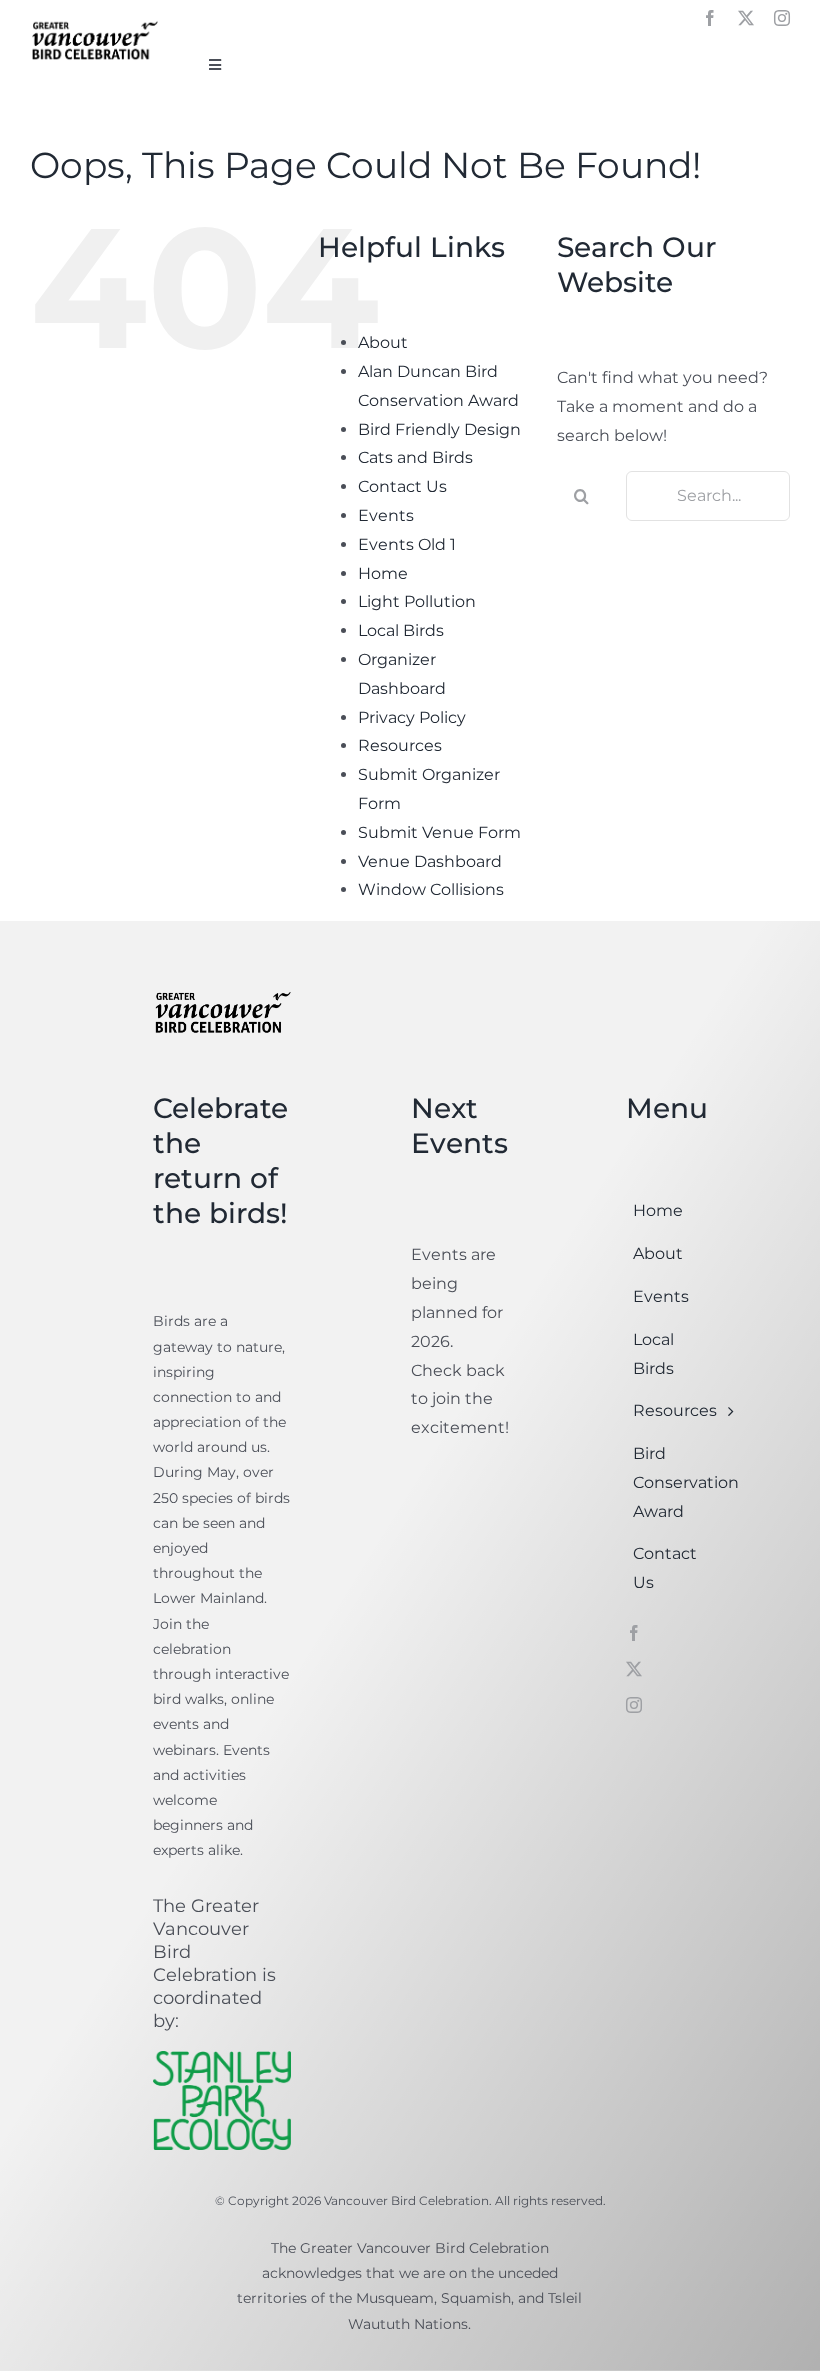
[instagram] (782, 18)
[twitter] (746, 18)
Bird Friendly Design (439, 429)
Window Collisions (431, 889)
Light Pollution (417, 601)
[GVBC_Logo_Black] (94, 23)
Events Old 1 (407, 544)
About (383, 342)
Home (383, 573)
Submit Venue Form (439, 832)
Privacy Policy (412, 717)
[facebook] (710, 18)
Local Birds (401, 630)
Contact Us (402, 486)
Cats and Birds (415, 457)
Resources (400, 745)
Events (386, 515)
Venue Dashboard (430, 861)
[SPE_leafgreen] (222, 2058)
